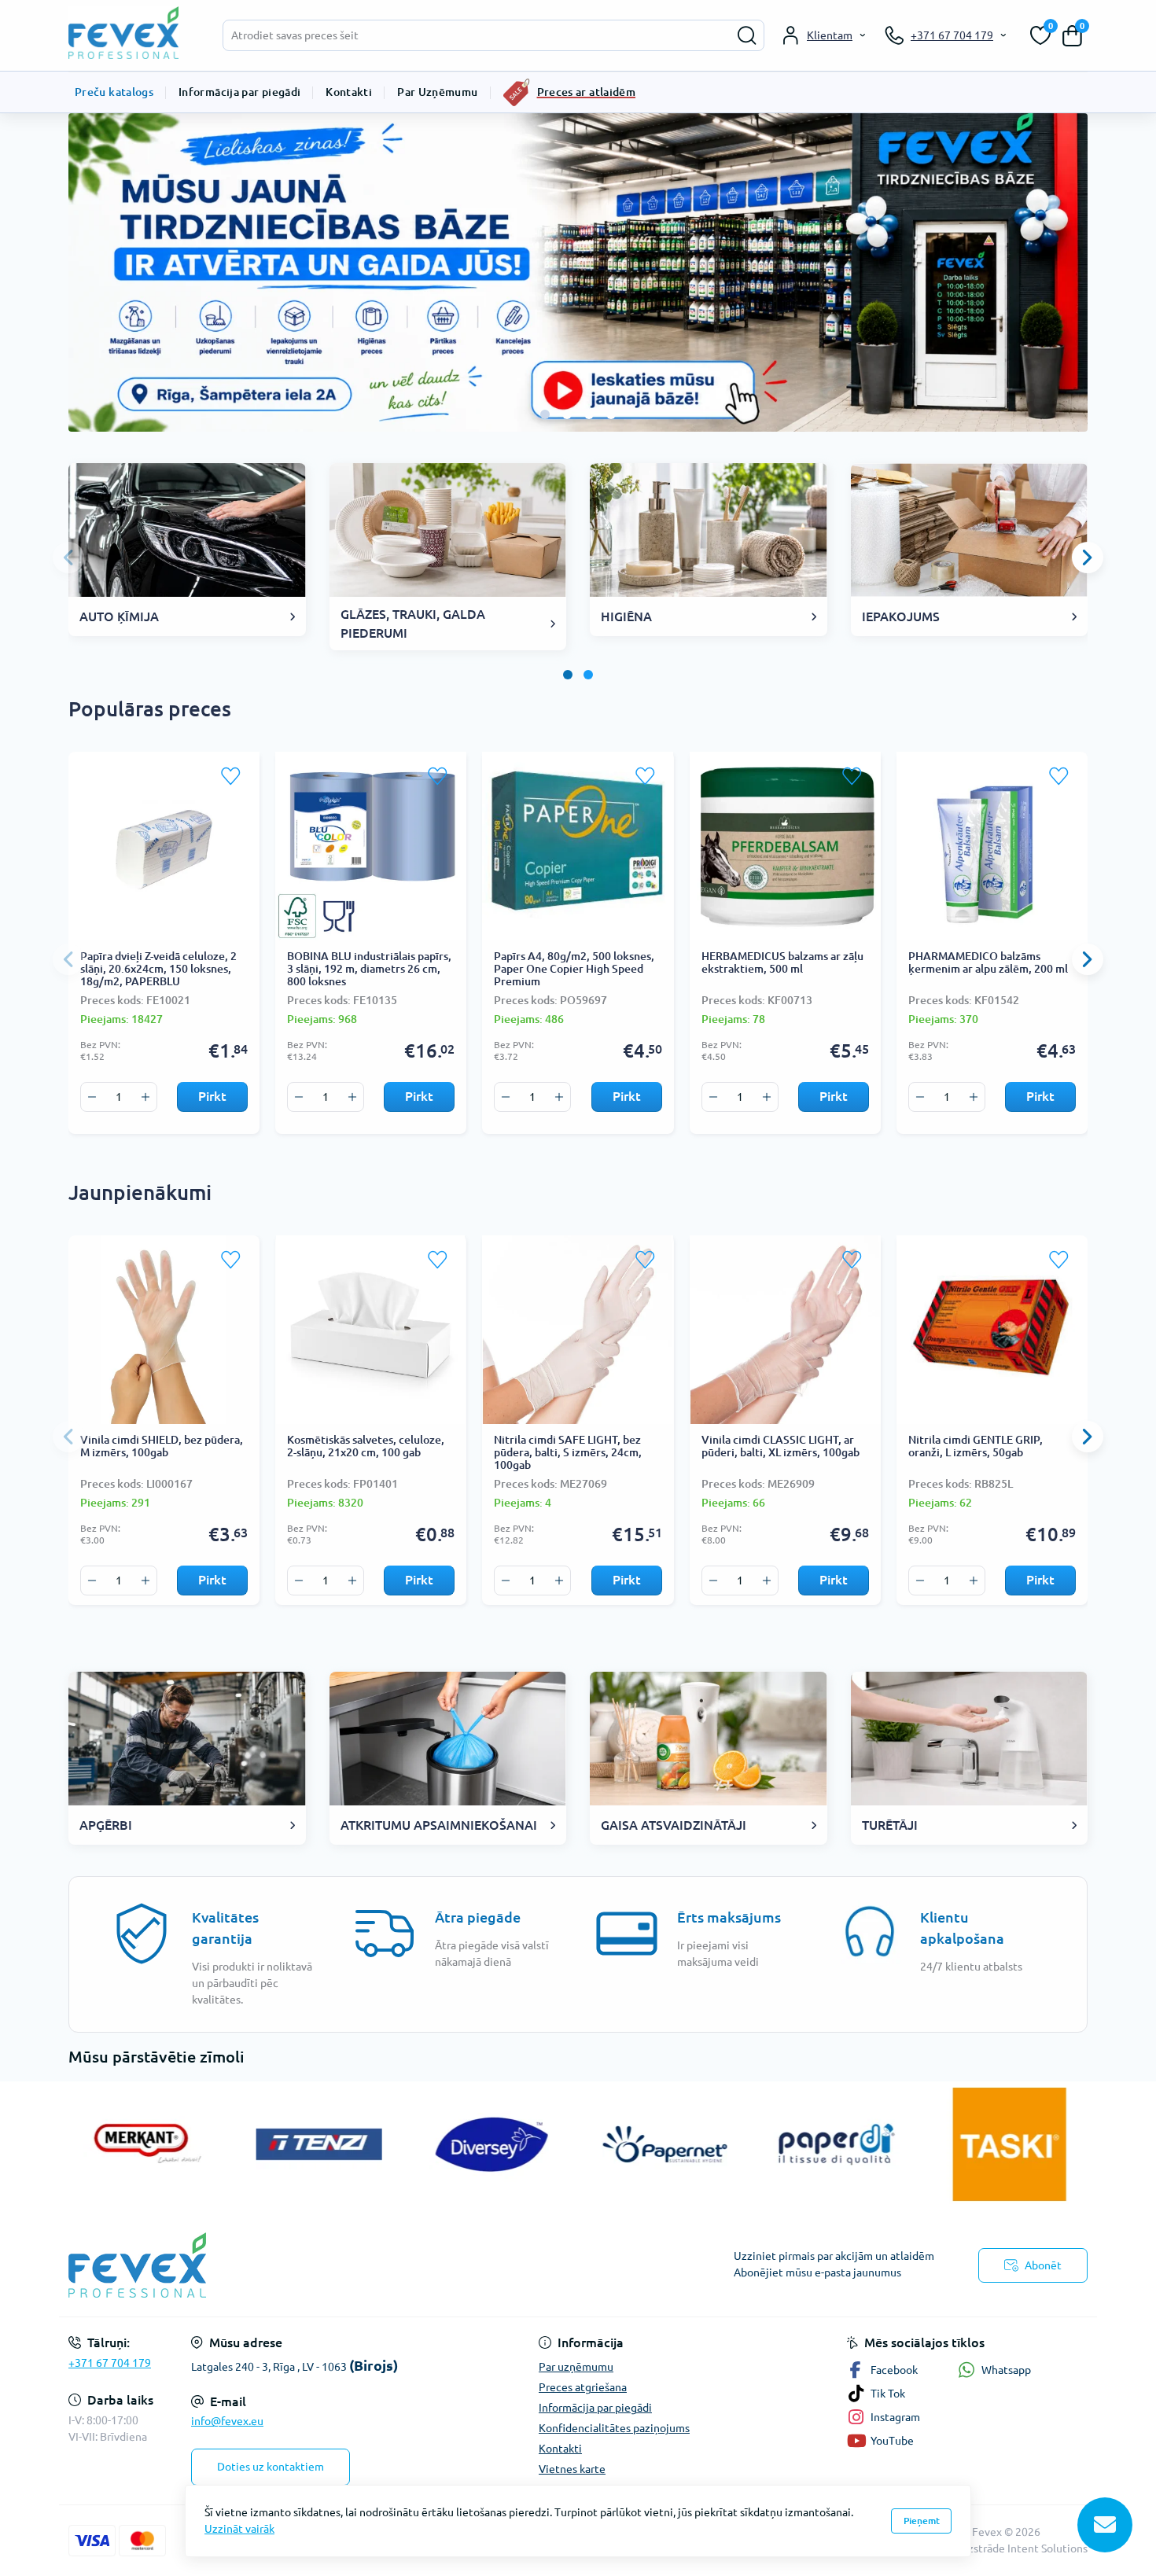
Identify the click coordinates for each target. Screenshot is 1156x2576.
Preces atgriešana (583, 2387)
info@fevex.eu (227, 2421)
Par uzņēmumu (576, 2367)
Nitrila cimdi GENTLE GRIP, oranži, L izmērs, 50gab (976, 1446)
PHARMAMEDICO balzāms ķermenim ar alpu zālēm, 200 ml (988, 962)
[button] (545, 414)
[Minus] (92, 1097)
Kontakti (349, 92)
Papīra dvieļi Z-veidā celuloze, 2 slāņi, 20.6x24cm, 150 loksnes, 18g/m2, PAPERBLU (158, 969)
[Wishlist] (231, 776)
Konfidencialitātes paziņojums (614, 2428)
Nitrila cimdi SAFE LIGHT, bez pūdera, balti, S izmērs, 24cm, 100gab (568, 1452)
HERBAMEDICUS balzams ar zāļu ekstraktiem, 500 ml (782, 962)
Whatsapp (1006, 2370)
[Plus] (145, 1097)
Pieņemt (922, 2521)
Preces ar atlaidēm (586, 92)
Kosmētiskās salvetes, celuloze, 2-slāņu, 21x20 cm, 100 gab (366, 1446)
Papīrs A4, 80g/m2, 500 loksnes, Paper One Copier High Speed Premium (574, 969)
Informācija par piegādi (239, 92)
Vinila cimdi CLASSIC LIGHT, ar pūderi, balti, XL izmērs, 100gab (780, 1446)
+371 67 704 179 (110, 2363)
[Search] (747, 35)
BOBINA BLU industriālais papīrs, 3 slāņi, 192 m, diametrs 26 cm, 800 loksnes (369, 969)
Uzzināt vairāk (239, 2529)
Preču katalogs (114, 92)
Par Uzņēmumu (437, 92)
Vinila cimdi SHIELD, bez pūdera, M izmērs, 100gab (162, 1446)
